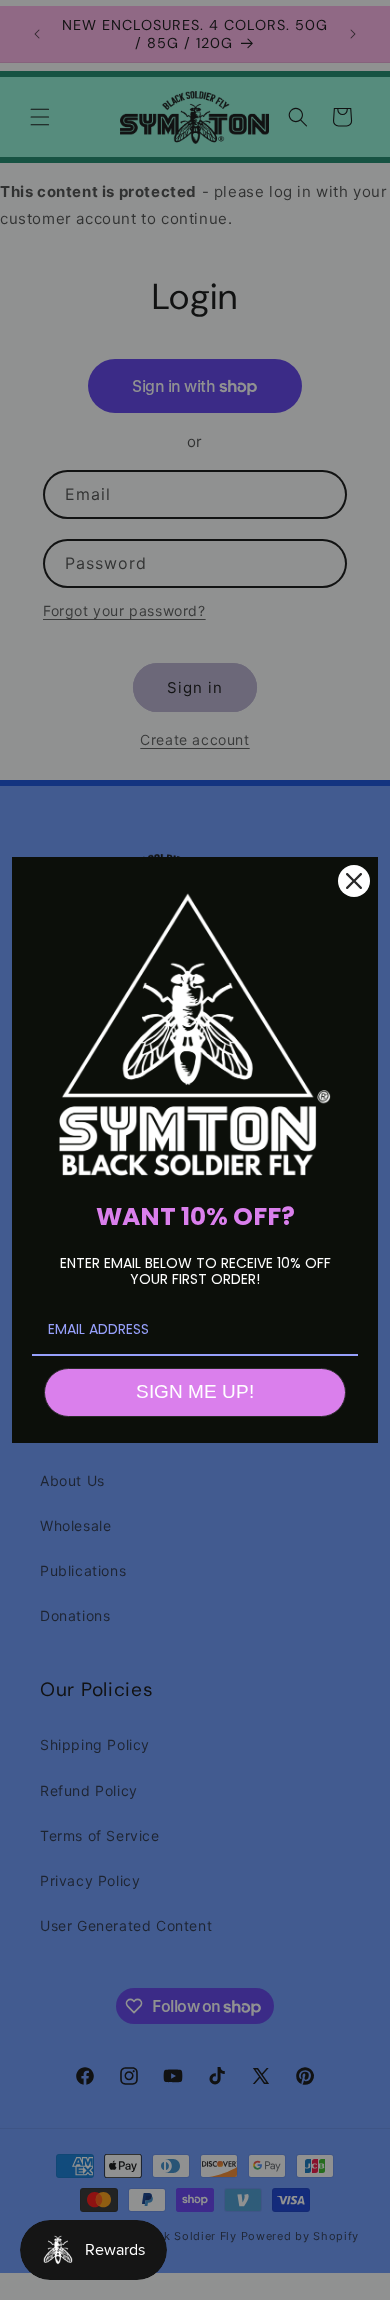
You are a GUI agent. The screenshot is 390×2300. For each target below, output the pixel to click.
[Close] (354, 881)
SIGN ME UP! (195, 1391)
